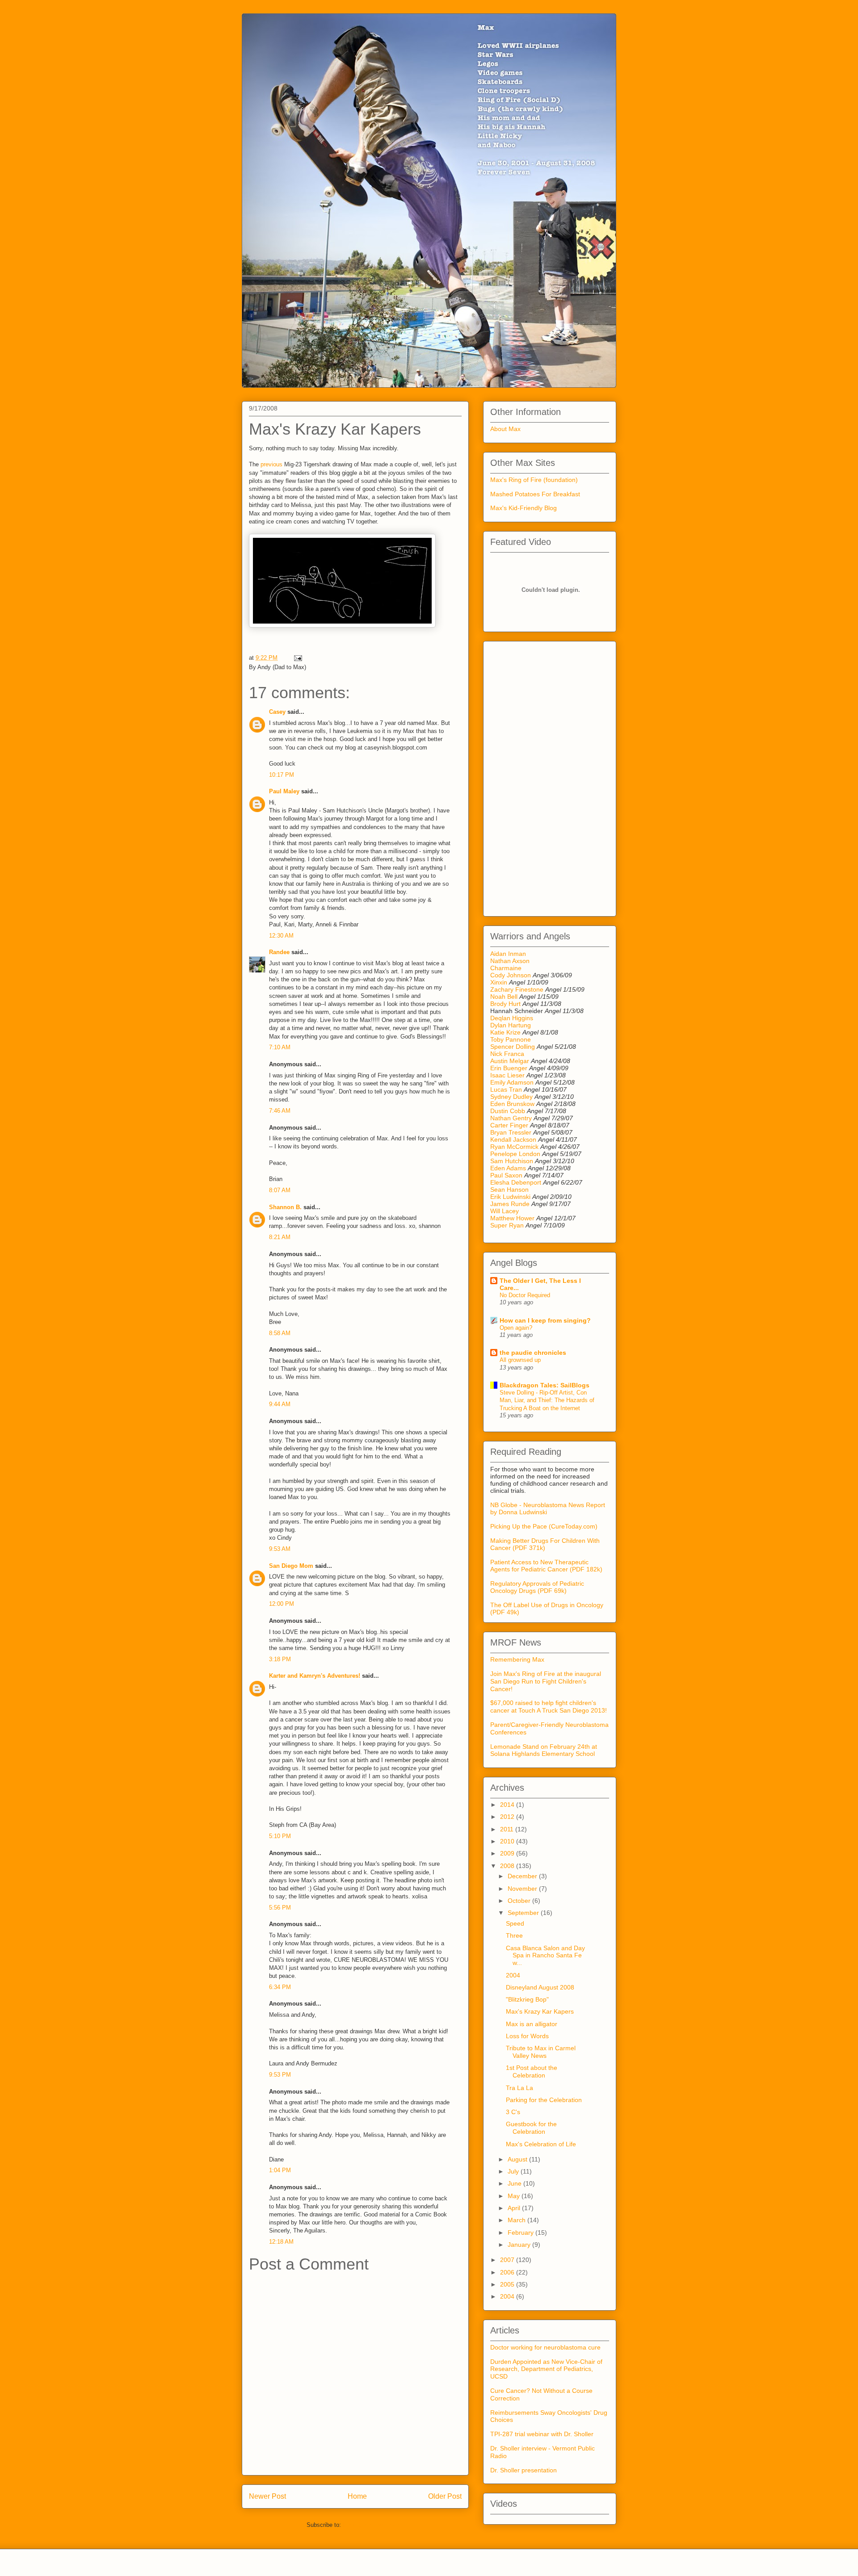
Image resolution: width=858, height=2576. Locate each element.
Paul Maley (284, 791)
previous (271, 464)
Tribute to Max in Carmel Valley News (541, 2052)
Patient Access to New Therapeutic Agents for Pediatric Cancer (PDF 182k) (546, 1566)
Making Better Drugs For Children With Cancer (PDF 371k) (545, 1544)
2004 (513, 1975)
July (514, 2171)
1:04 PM (280, 2170)
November (523, 1889)
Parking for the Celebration (544, 2100)
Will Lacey (505, 1211)
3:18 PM (280, 1659)
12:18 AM (281, 2242)
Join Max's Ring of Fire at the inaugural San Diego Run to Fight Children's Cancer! (546, 1681)
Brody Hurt (505, 1004)
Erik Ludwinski (510, 1197)
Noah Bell (504, 997)
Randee (279, 952)
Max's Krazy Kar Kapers (540, 2011)
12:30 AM (281, 936)
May (515, 2196)
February (522, 2233)
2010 (508, 1841)
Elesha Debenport (516, 1182)
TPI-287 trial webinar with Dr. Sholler (542, 2434)
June (515, 2183)
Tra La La (519, 2088)
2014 (508, 1805)
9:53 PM (280, 2075)
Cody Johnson (511, 975)
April (515, 2208)
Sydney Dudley (511, 1097)
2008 (508, 1866)
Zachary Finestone (517, 989)
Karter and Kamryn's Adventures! (315, 1676)
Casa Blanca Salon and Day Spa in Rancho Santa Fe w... (545, 1956)
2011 (508, 1829)
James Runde (510, 1204)
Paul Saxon (506, 1175)
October (520, 1901)
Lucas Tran (506, 1089)
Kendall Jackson (514, 1139)
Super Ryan (507, 1225)
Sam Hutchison (512, 1161)
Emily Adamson (512, 1082)
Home (357, 2496)
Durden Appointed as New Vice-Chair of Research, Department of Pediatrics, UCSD (546, 2369)
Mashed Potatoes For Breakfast (535, 494)
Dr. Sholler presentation (524, 2470)
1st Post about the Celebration (532, 2071)
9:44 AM (280, 1404)
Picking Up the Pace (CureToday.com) (544, 1526)
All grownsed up (520, 1360)
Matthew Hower (512, 1218)
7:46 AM (280, 1111)
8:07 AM (280, 1190)
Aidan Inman (508, 954)
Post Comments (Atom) (373, 2525)
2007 (508, 2260)
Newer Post (267, 2496)
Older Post (445, 2496)
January (520, 2245)
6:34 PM (280, 1987)
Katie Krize (505, 1032)
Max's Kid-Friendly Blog (524, 508)
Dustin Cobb (508, 1111)
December (523, 1876)
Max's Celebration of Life (541, 2144)
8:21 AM (280, 1237)
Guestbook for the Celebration (531, 2128)
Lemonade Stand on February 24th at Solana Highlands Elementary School (544, 1750)
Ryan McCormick (514, 1147)
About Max (505, 429)
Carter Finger (509, 1125)
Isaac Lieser (507, 1075)
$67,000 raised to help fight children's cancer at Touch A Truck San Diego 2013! (549, 1707)
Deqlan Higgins (512, 1018)
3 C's (513, 2112)
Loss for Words (527, 2036)
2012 (508, 1817)
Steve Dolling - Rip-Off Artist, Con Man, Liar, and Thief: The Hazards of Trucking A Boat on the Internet (547, 1400)
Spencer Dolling (513, 1047)
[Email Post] (297, 658)
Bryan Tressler (511, 1132)
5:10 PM (280, 1836)
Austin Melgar (510, 1061)
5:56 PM (280, 1908)
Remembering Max (517, 1659)
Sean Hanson (509, 1190)
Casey (277, 712)
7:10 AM (280, 1047)
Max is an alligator (532, 2024)
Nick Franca (507, 1054)
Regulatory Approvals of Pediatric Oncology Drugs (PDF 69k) (537, 1587)
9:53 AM (280, 1549)
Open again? (516, 1328)
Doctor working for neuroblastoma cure (545, 2347)
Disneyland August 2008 (540, 1987)
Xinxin (499, 982)
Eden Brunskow (512, 1104)
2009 (508, 1853)
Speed (515, 1923)
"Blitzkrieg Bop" (527, 1999)
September (524, 1913)
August (518, 2159)
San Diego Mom (291, 1566)
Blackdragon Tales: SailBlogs (545, 1385)
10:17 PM (282, 775)
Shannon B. (285, 1207)
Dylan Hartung (511, 1025)
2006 (508, 2272)
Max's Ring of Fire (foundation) (534, 480)
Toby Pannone (511, 1039)
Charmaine (506, 968)
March (517, 2220)
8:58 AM (280, 1333)
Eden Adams (508, 1168)
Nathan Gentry (511, 1118)
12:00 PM (282, 1604)
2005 (508, 2284)
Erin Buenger (509, 1068)
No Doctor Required (525, 1295)
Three (514, 1935)
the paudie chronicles (533, 1353)
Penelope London (515, 1154)
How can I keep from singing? (545, 1320)
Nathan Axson (510, 961)
